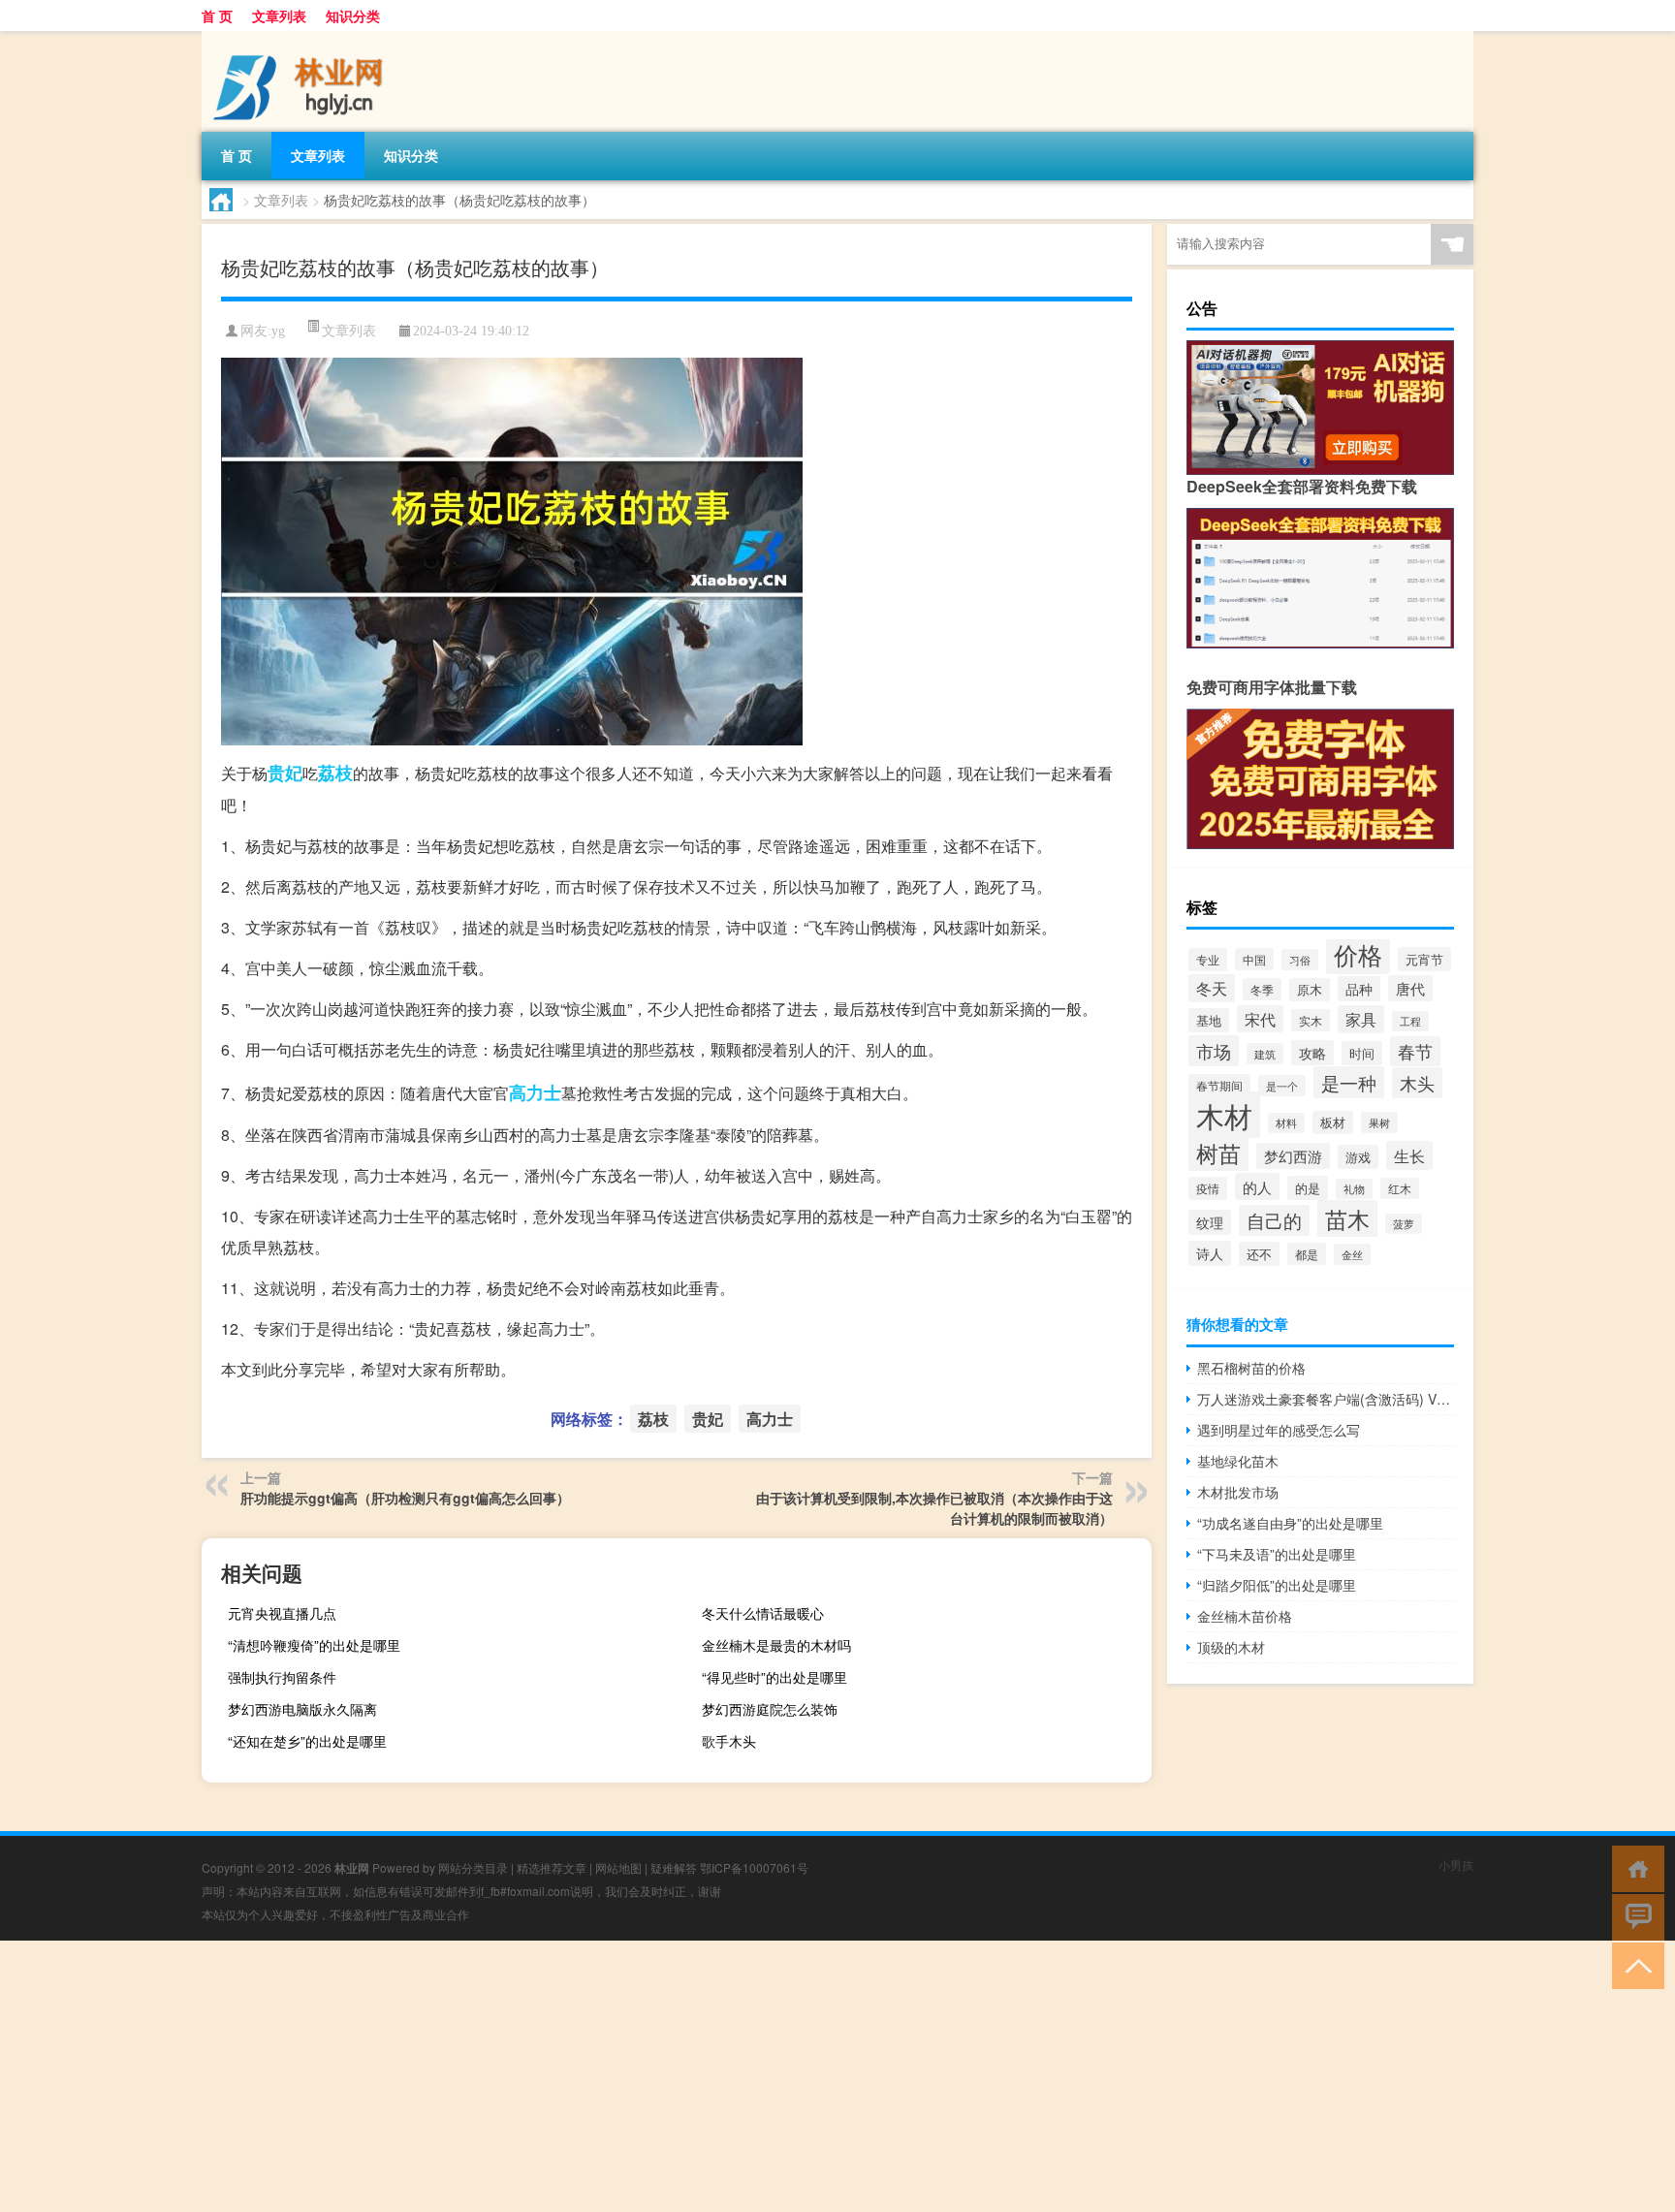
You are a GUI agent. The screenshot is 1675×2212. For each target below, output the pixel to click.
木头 (1417, 1083)
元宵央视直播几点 (282, 1613)
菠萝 (1404, 1224)
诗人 (1210, 1253)
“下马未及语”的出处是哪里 (1277, 1554)
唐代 (1410, 988)
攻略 (1312, 1053)
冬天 (1212, 988)
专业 (1208, 960)
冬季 (1262, 989)
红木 (1400, 1188)
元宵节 (1424, 959)
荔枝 (335, 773)
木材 (1224, 1115)
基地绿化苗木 (1238, 1461)
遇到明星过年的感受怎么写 (1279, 1430)
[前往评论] (1634, 1916)
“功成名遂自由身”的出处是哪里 (1290, 1523)
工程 (1410, 1021)
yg (278, 331)
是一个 (1282, 1086)
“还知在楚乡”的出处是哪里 (307, 1741)
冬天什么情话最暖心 (763, 1613)
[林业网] (303, 38)
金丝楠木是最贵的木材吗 (776, 1645)
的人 (1257, 1186)
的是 (1308, 1188)
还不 (1259, 1254)
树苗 (1218, 1153)
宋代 (1260, 1019)
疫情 (1208, 1188)
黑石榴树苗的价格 (1251, 1368)
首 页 (217, 16)
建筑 (1265, 1054)
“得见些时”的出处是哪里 (774, 1677)
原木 (1310, 990)
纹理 (1210, 1222)
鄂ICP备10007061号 (754, 1867)
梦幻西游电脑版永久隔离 (302, 1709)
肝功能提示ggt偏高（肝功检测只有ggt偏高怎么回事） (405, 1498)
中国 (1254, 959)
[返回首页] (1634, 1867)
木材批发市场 (1238, 1492)
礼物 (1354, 1189)
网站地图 (618, 1867)
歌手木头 (729, 1741)
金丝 (1352, 1254)
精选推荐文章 (552, 1867)
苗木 (1347, 1218)
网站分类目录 (473, 1867)
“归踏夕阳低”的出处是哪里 (1277, 1585)
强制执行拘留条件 (282, 1677)
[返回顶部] (1634, 1964)
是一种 (1349, 1082)
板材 (1333, 1122)
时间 (1362, 1053)
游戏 (1358, 1157)
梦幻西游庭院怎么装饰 (770, 1709)
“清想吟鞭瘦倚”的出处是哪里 (314, 1645)
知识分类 (353, 16)
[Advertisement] (582, 2076)
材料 (1286, 1123)
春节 (1415, 1051)
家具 (1361, 1019)
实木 (1311, 1020)
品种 (1359, 989)
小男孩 (1456, 1864)
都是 (1307, 1254)
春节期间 (1219, 1085)
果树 (1379, 1122)
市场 (1214, 1051)
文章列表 (279, 16)
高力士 (535, 1092)
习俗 (1300, 960)
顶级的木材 (1231, 1647)
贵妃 (285, 773)
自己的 (1274, 1220)
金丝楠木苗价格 (1245, 1616)
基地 (1209, 1020)
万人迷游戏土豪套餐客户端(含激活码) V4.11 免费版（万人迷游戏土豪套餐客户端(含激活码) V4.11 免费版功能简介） (1326, 1399)
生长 (1409, 1155)
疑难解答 (674, 1867)
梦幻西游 (1293, 1156)
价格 (1358, 954)
